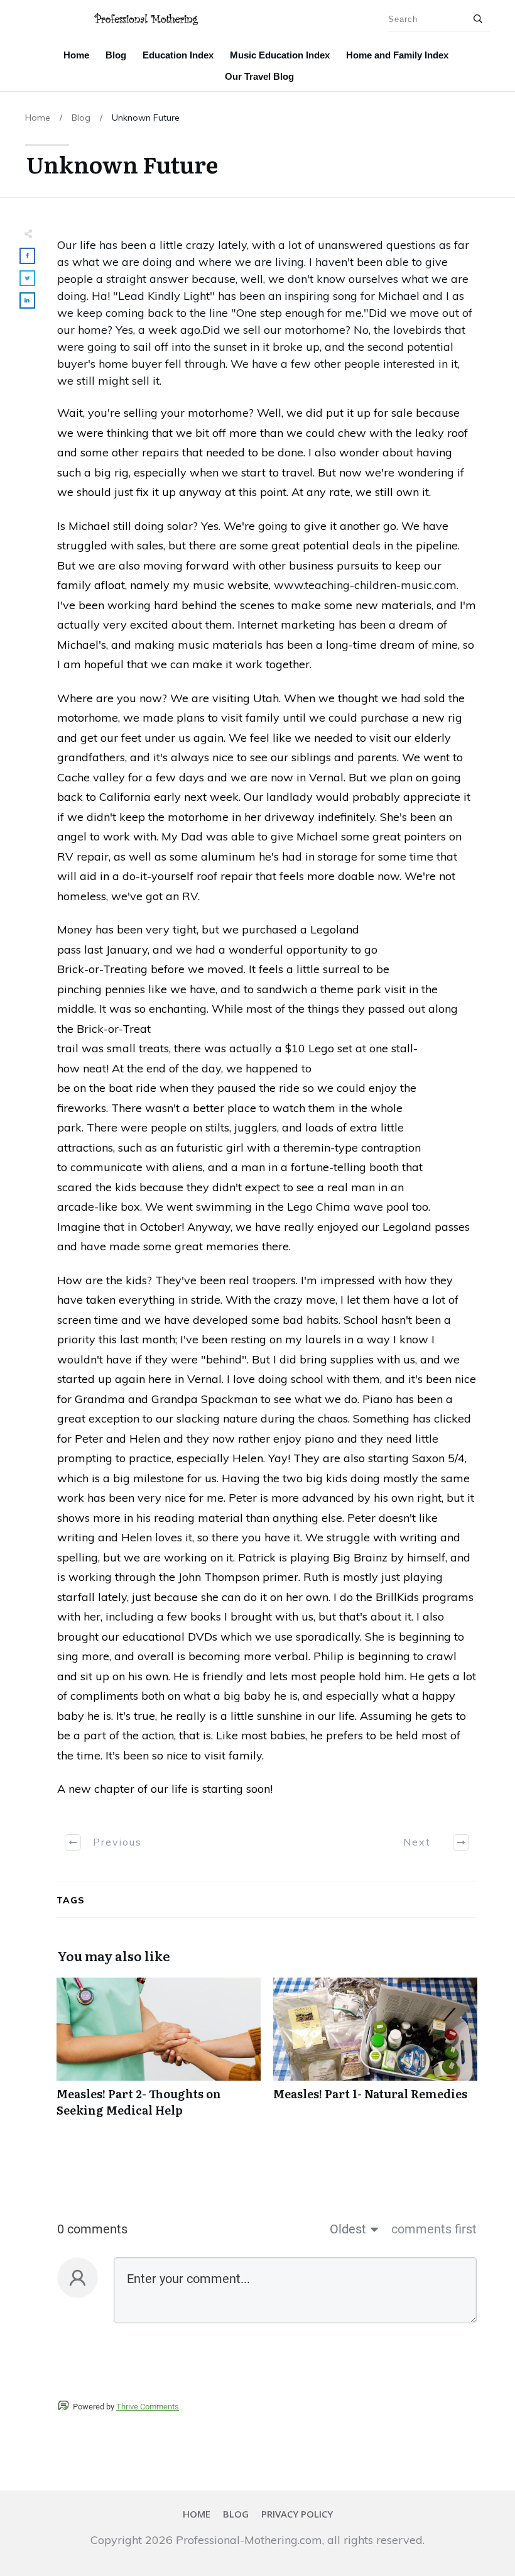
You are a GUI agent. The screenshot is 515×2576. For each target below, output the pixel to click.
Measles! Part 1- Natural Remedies (375, 2054)
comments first (434, 2229)
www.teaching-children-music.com (365, 585)
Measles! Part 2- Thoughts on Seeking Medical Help (159, 2054)
